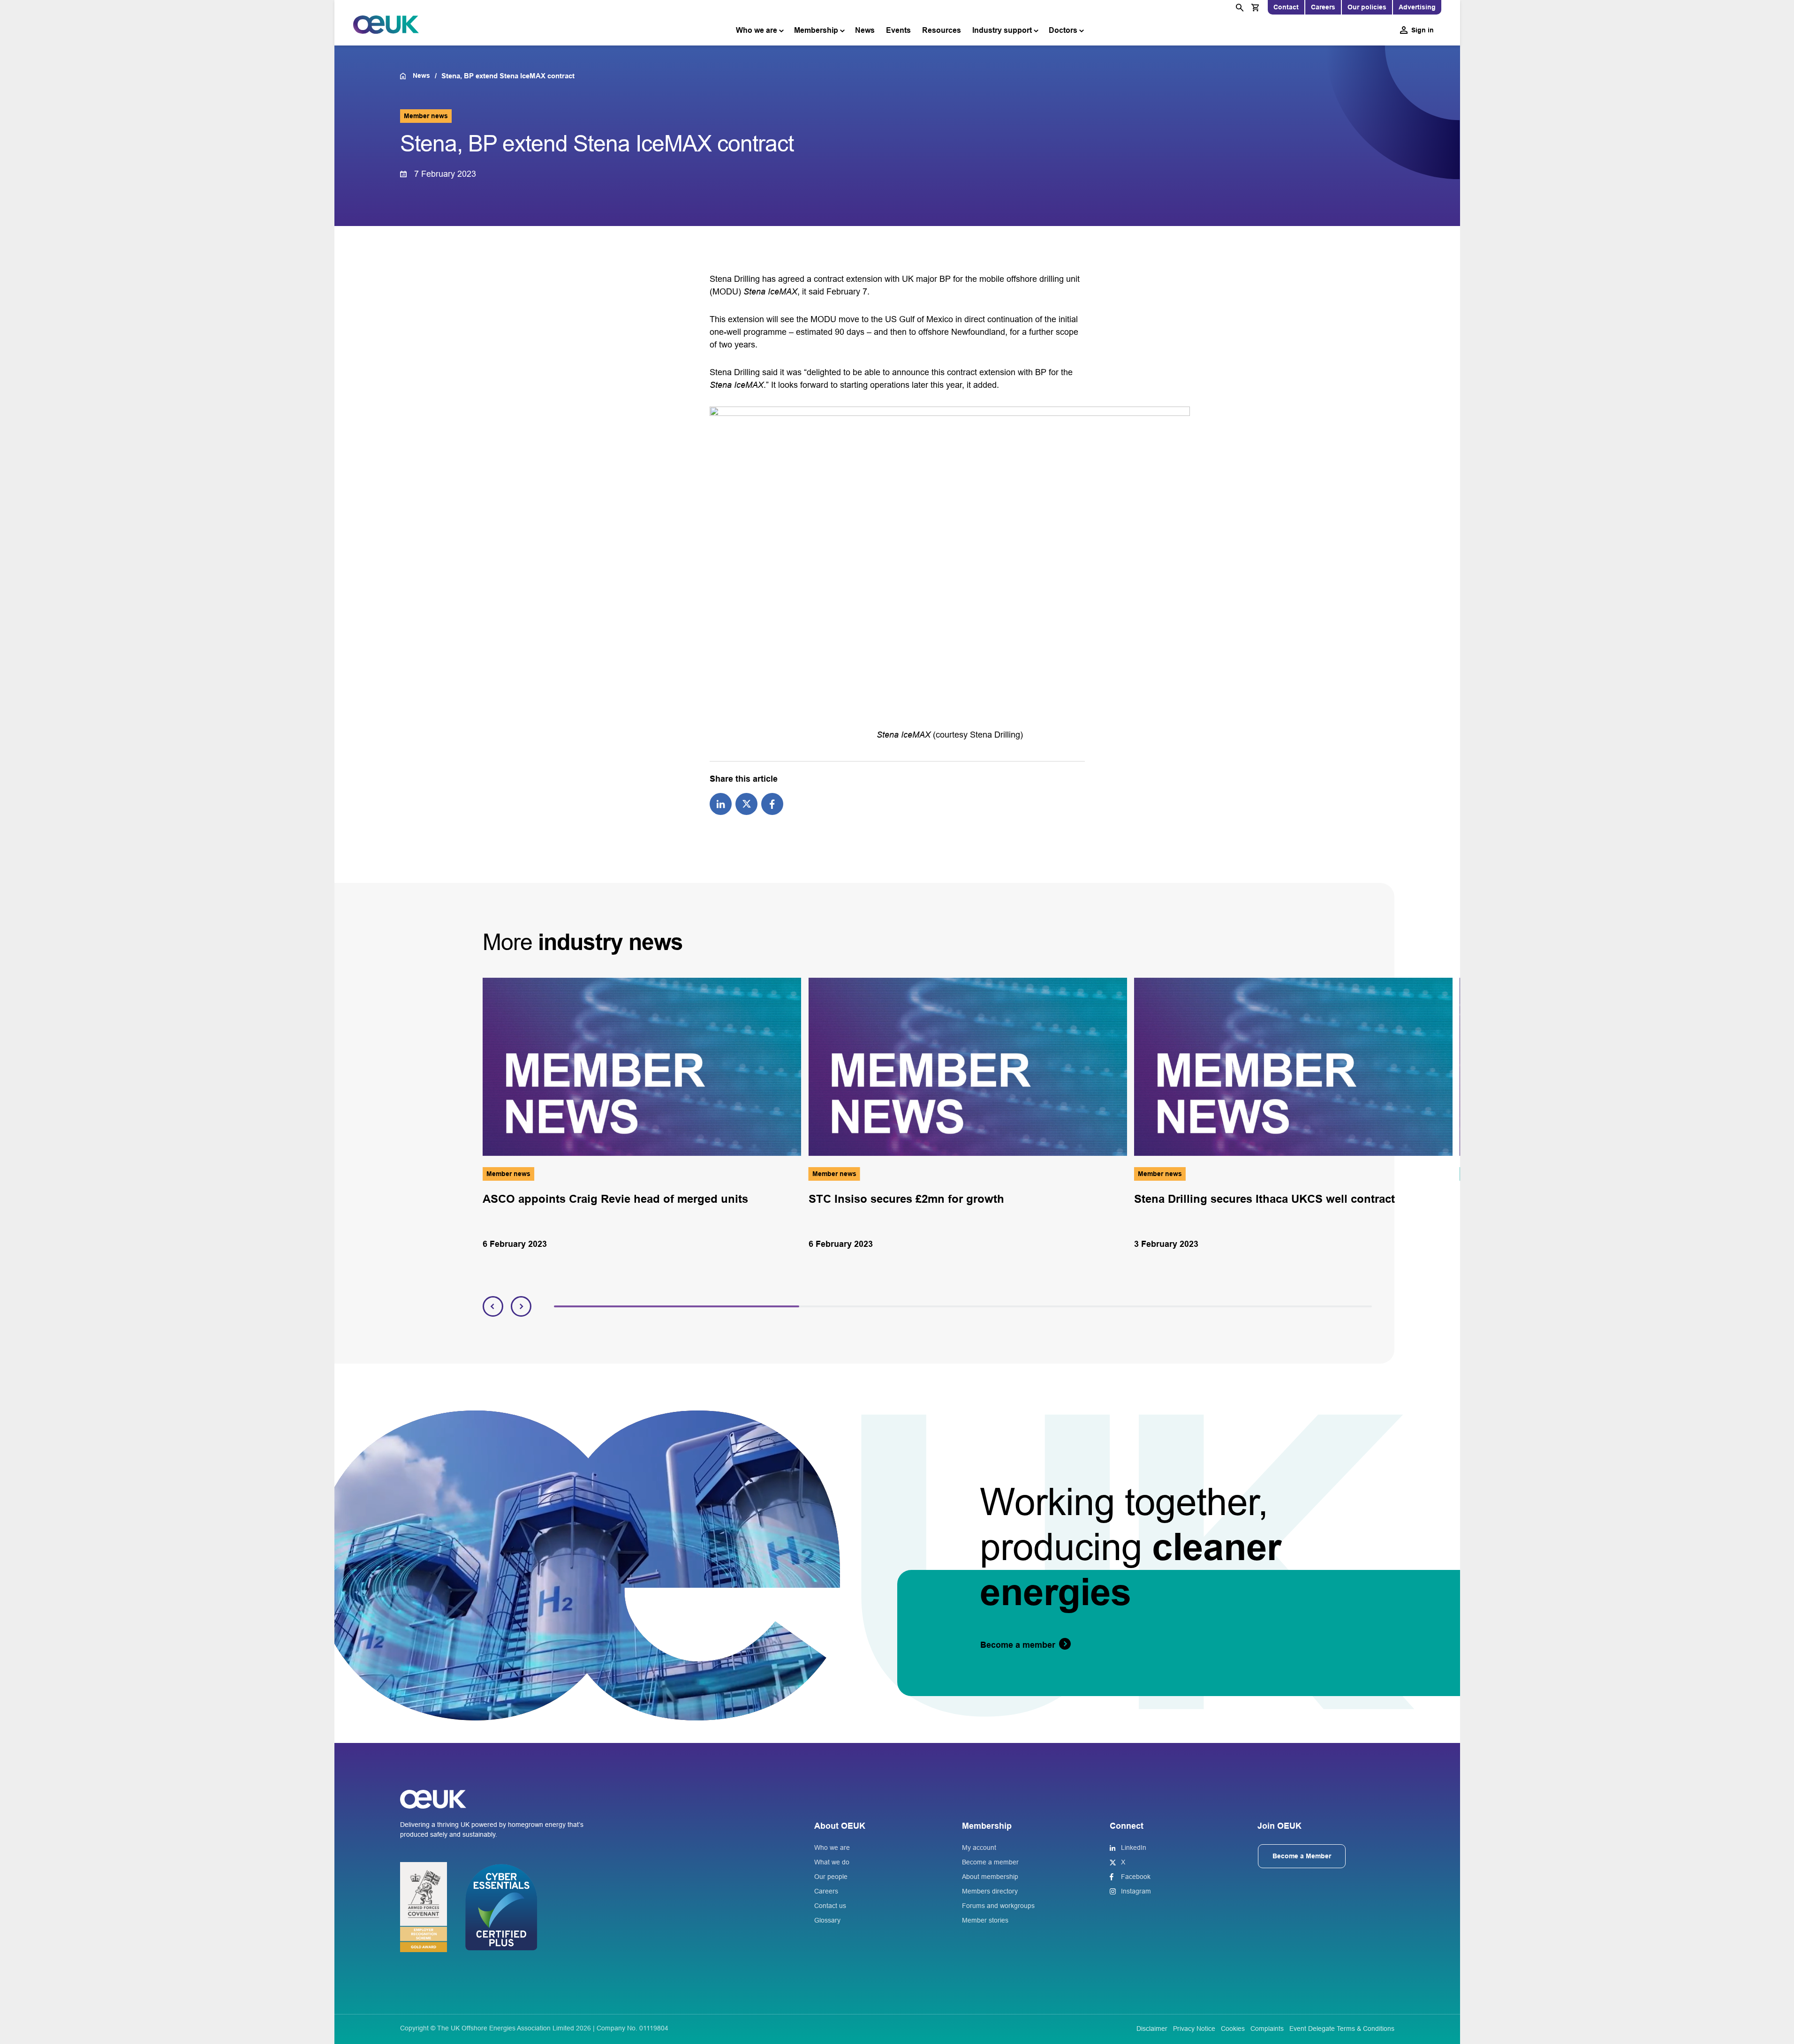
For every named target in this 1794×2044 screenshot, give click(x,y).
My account (979, 1848)
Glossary (827, 1920)
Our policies (1367, 7)
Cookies (1233, 2029)
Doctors (1063, 30)
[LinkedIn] (721, 803)
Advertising (1417, 7)
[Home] (406, 76)
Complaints (1267, 2029)
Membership (816, 30)
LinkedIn (1134, 1848)
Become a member (990, 1862)
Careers (1323, 7)
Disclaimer (1152, 2029)
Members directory (990, 1891)
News (865, 30)
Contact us (830, 1906)
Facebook (1136, 1877)
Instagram (1136, 1891)
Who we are (757, 30)
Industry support (1002, 30)
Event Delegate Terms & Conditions (1342, 2029)
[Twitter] (746, 803)
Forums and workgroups (998, 1906)
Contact (1286, 7)
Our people (831, 1877)
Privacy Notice (1194, 2029)
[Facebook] (772, 803)
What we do (832, 1862)
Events (898, 30)
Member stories (985, 1920)
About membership (990, 1877)
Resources (942, 30)
